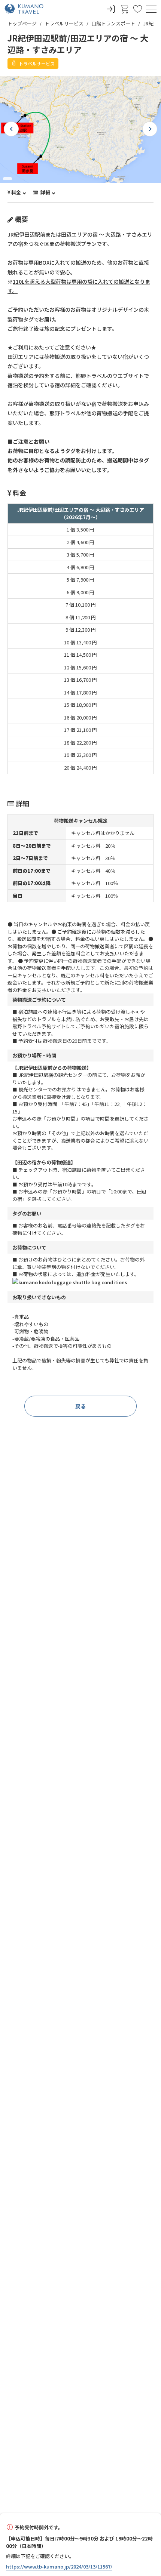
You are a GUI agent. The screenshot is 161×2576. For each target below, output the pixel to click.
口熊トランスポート (113, 23)
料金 (16, 192)
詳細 (45, 192)
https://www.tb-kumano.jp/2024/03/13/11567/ (59, 2567)
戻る (80, 1406)
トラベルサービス (64, 23)
